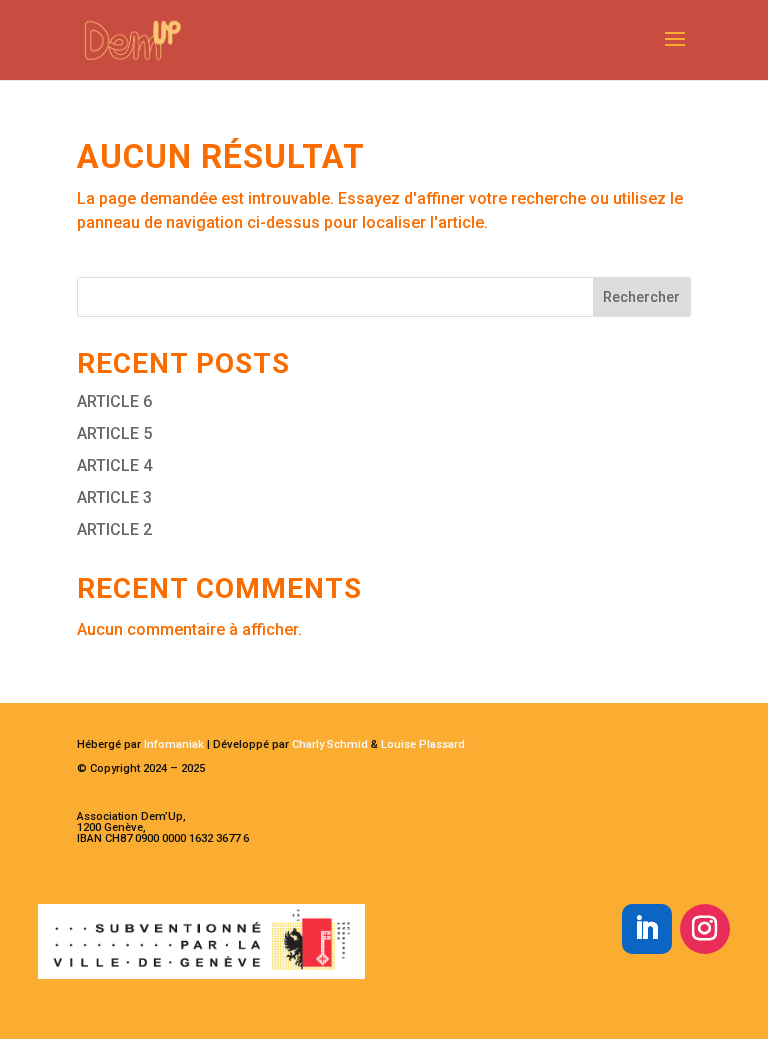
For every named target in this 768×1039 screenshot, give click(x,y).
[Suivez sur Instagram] (705, 929)
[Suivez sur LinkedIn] (647, 929)
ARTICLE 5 (114, 433)
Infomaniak (174, 744)
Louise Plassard (423, 744)
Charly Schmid (330, 744)
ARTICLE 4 (114, 465)
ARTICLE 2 (114, 529)
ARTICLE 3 (114, 497)
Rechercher (641, 297)
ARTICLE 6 (114, 401)
